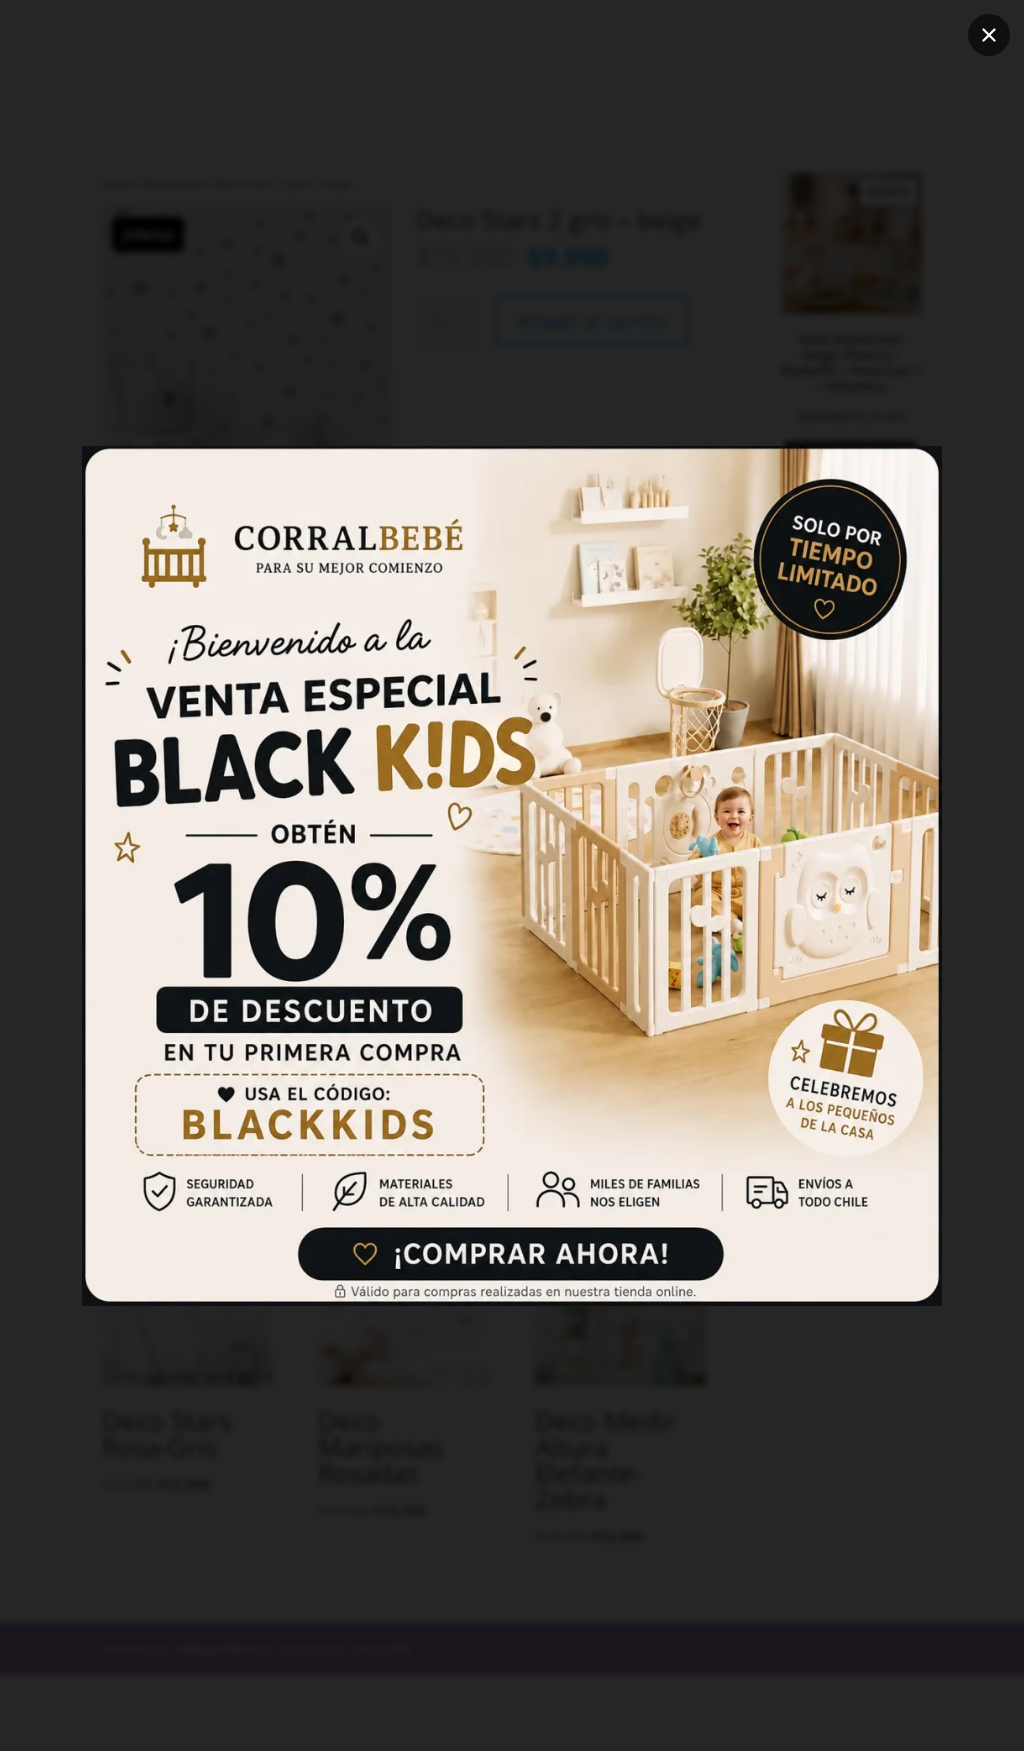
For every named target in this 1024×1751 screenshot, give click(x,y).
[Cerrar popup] (989, 35)
